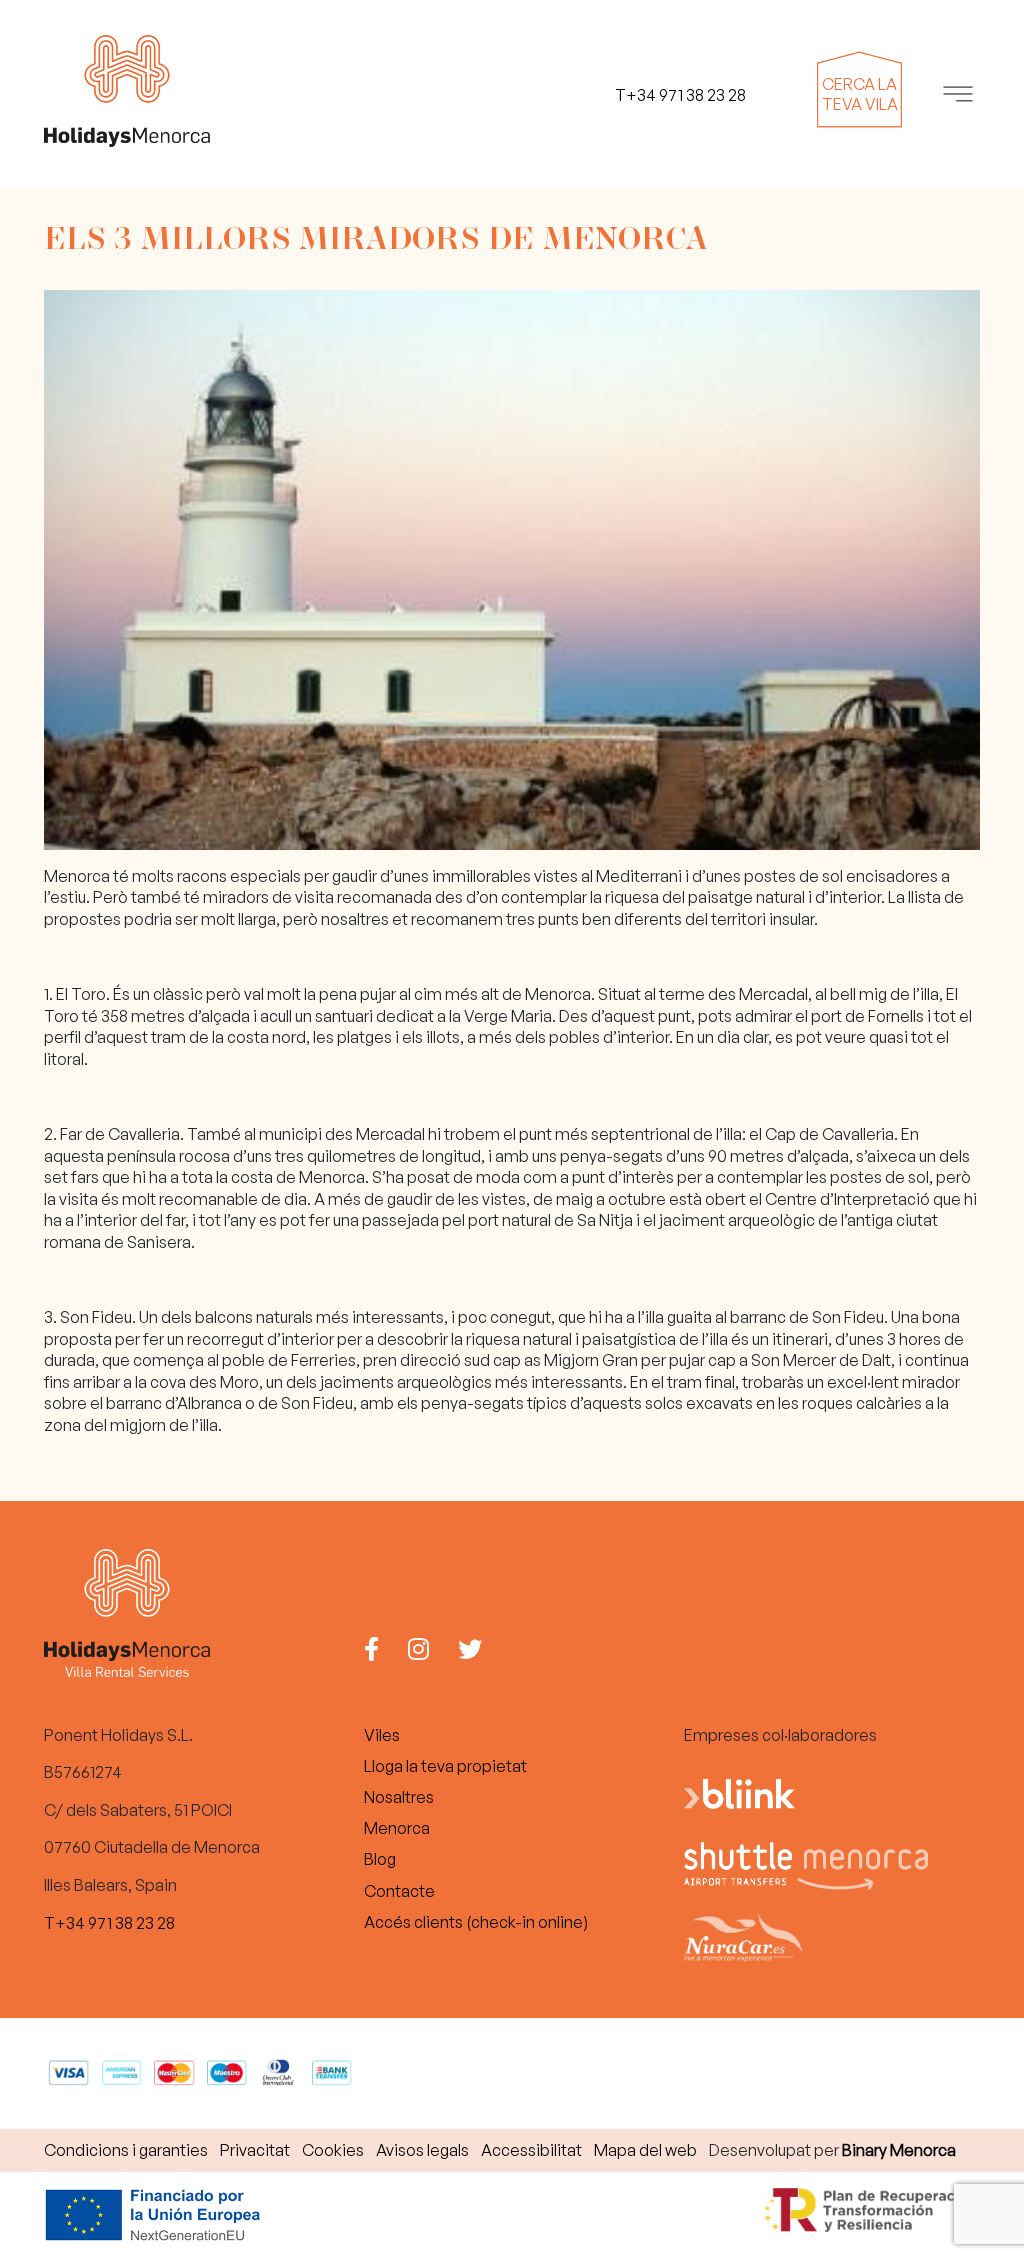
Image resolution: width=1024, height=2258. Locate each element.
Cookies (333, 2150)
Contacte (399, 1891)
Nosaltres (399, 1797)
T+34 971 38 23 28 (109, 1923)
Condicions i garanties (126, 2150)
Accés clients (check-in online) (476, 1922)
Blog (380, 1859)
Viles (382, 1735)
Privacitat (255, 2150)
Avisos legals (422, 2150)
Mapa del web (645, 2150)
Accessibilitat (531, 2150)
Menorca (397, 1828)
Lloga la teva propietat (445, 1766)
